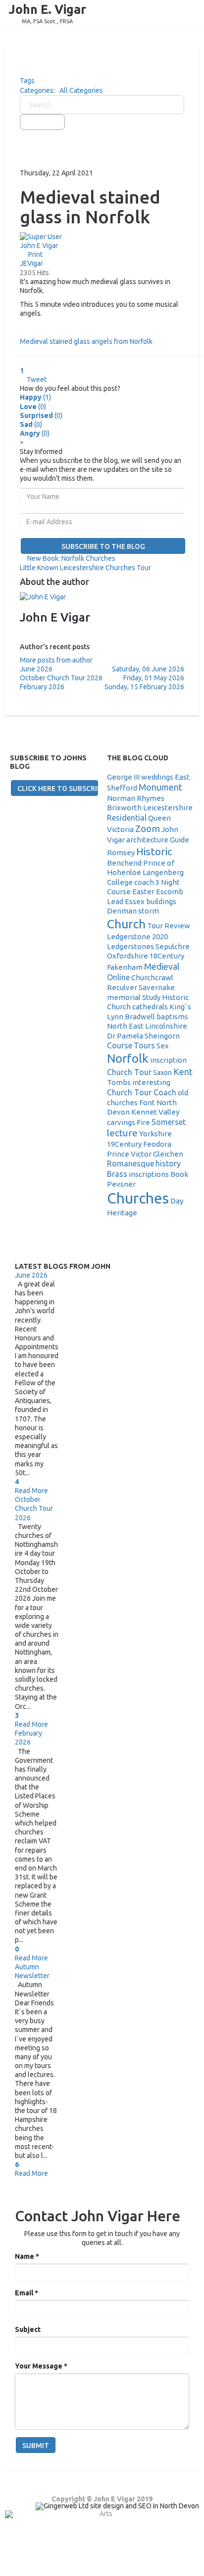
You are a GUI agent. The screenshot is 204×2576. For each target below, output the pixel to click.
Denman (122, 911)
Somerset (169, 1122)
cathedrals (150, 1007)
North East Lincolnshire (147, 1026)
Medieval (162, 966)
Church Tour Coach (142, 1092)
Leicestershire (168, 808)
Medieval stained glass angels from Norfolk (86, 341)
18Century (167, 956)
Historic (154, 851)
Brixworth (124, 808)
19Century (124, 1144)
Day (177, 1201)
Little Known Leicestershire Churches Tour (85, 568)
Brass (117, 1174)
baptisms (172, 1017)
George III (123, 777)
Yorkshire (155, 1134)
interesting (151, 1082)
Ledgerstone (129, 936)
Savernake (157, 987)
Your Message (41, 2366)
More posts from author (56, 660)
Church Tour (129, 1072)
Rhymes (151, 798)
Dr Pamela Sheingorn (143, 1036)
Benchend (124, 863)
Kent (183, 1072)
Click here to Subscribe (58, 789)
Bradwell (140, 1017)
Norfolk (128, 1059)
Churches (138, 1198)
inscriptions (149, 1174)
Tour (155, 926)
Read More (31, 1491)
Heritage (122, 1213)
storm (149, 911)
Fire (143, 1122)
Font (147, 1102)
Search (45, 122)
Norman (121, 798)
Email (26, 2293)
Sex (163, 1046)
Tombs (119, 1082)
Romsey (121, 852)
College (120, 882)
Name (27, 2256)
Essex (135, 901)
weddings (157, 777)
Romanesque (130, 1163)
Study (151, 997)
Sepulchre (173, 946)
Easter (143, 892)
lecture (122, 1133)
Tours (144, 1045)
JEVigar (31, 263)
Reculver (122, 987)
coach (144, 882)
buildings (161, 901)
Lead (115, 901)
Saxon (162, 1073)
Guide (179, 840)
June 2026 (31, 1275)
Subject (28, 2329)
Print (35, 254)
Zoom (148, 829)
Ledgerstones (130, 946)
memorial (124, 997)
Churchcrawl (152, 977)
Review (177, 926)
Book (179, 1174)
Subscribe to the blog (103, 546)
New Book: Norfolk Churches (71, 558)
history (168, 1163)
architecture (147, 840)
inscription (168, 1060)
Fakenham (125, 967)
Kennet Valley (155, 1112)
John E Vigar (39, 246)
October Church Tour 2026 (34, 1508)
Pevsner (121, 1184)
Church (126, 924)
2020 (160, 936)
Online (118, 977)
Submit (36, 2446)
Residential (127, 818)
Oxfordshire (127, 956)
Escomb (170, 892)
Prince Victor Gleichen (145, 1154)
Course (120, 1045)
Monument (160, 787)
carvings (121, 1122)
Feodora (157, 1144)
